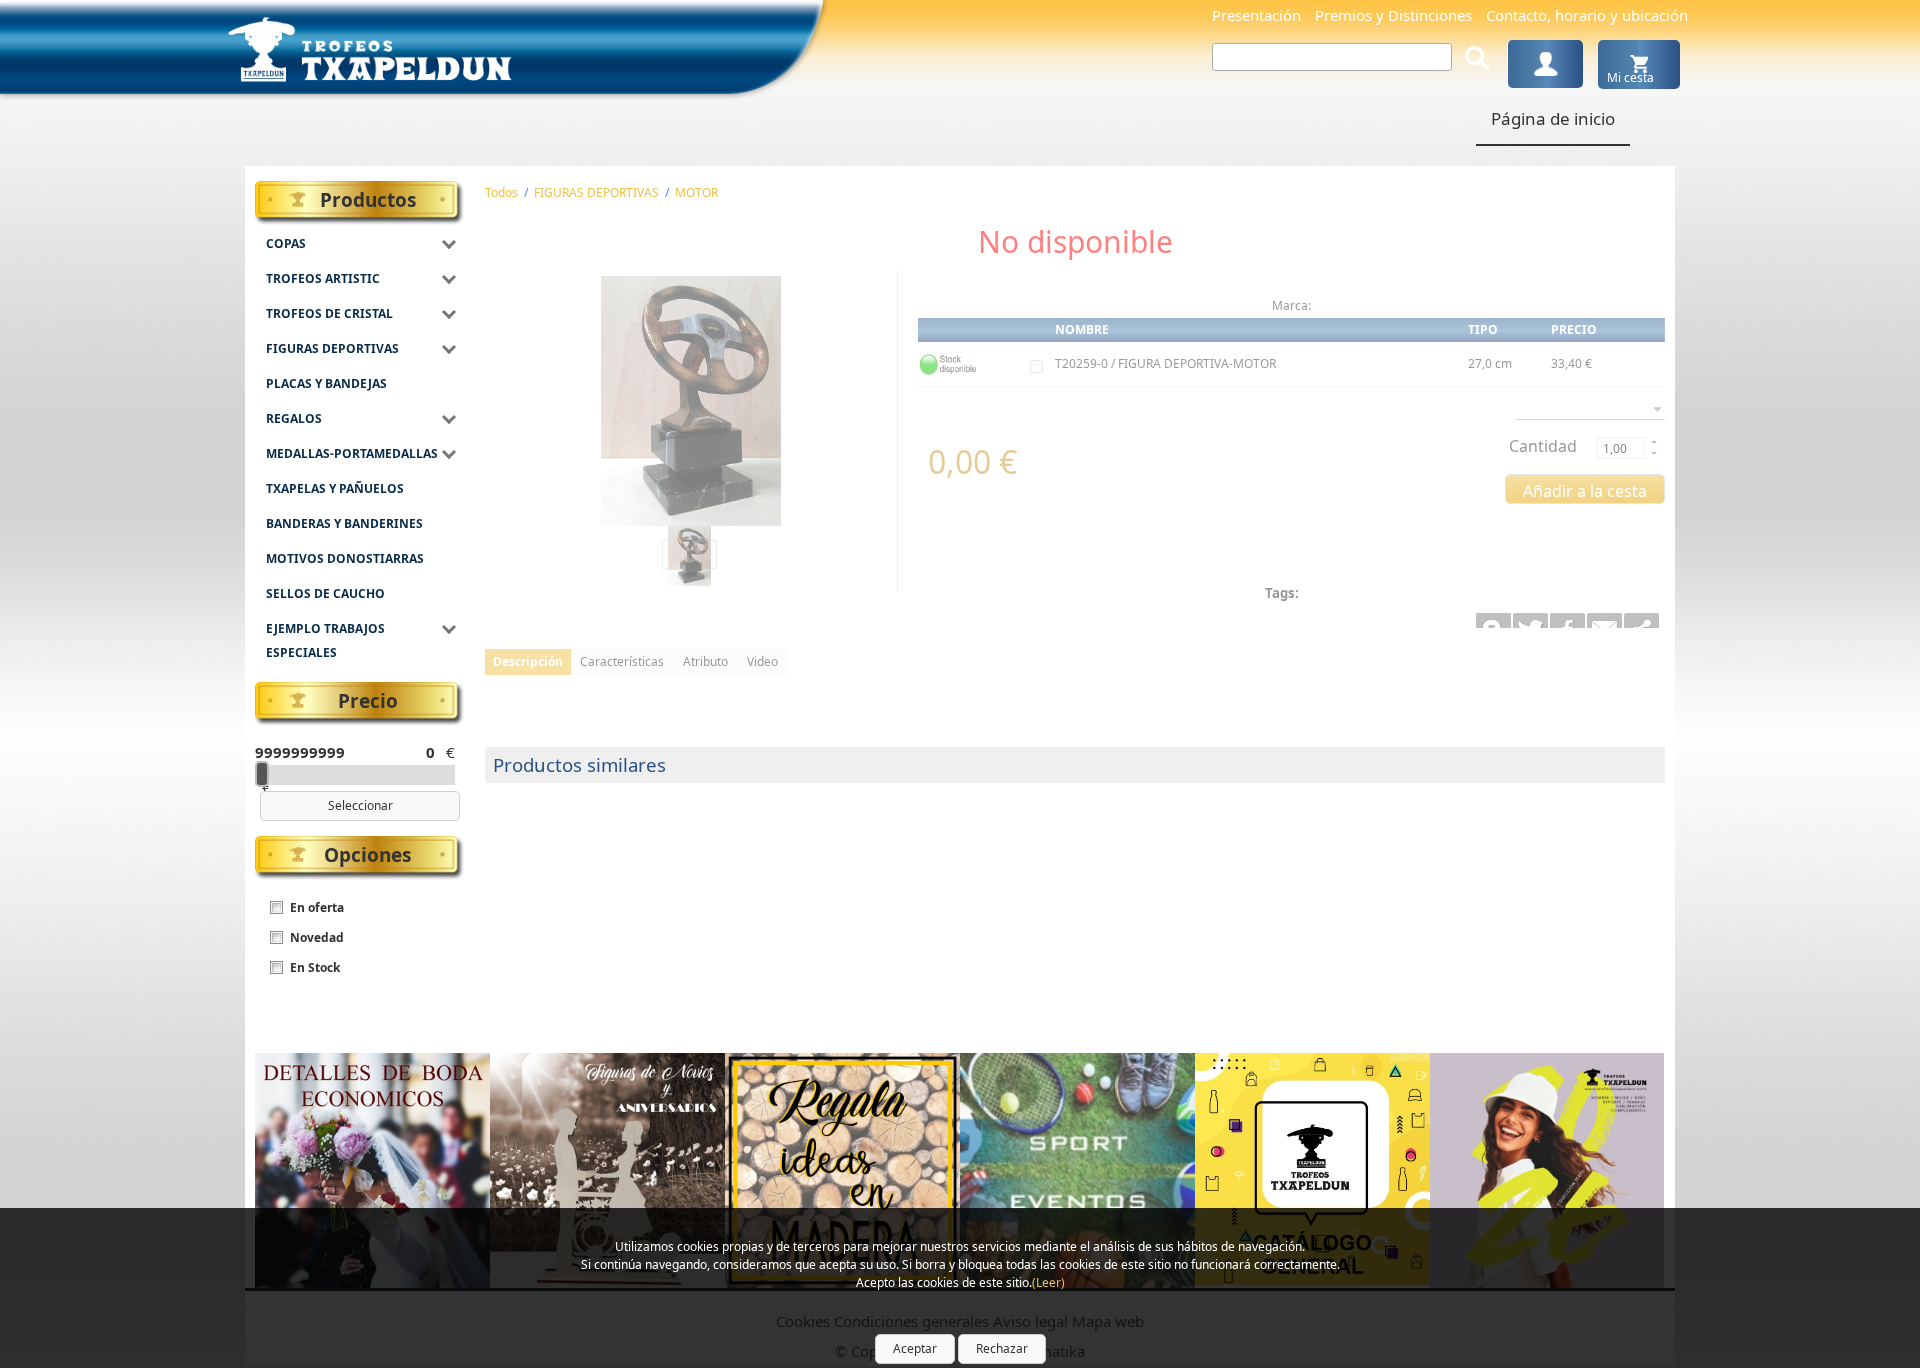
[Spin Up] (1652, 441)
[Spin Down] (1652, 455)
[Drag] (262, 774)
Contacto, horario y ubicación (1587, 15)
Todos (501, 192)
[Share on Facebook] (1567, 620)
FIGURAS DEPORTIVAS (596, 192)
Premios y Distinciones (1393, 15)
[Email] (1641, 620)
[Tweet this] (1530, 620)
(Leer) (1048, 1282)
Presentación (1256, 15)
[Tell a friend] (1604, 620)
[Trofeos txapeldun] (370, 45)
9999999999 (295, 752)
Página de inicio (1553, 118)
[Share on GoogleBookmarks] (1493, 620)
